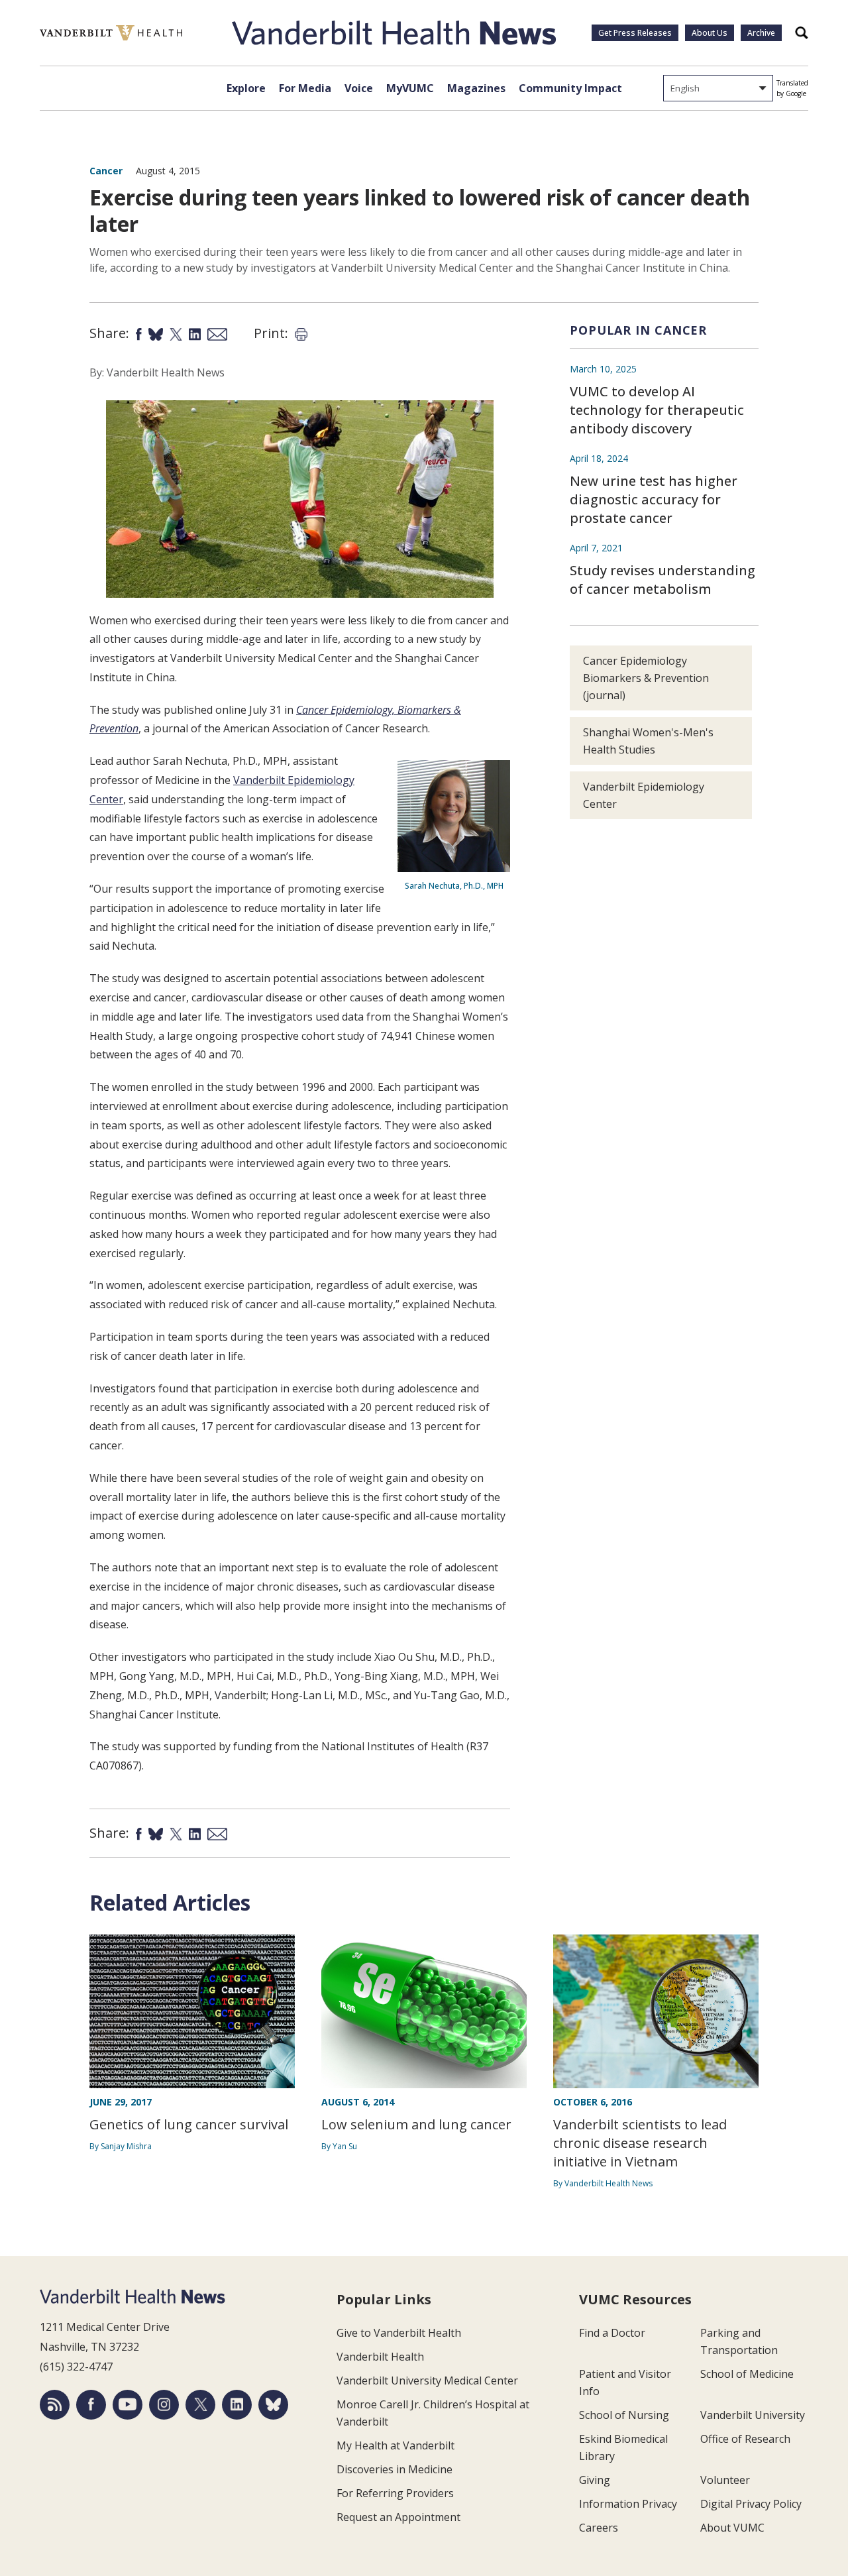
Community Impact (570, 88)
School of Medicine (747, 2374)
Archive (761, 33)
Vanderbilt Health (380, 2357)
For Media (305, 88)
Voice (359, 88)
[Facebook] (91, 2405)
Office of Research (745, 2439)
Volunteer (725, 2480)
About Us (710, 33)
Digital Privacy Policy (751, 2504)
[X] (200, 2405)
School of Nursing (624, 2415)
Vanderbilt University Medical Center (427, 2380)
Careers (599, 2528)
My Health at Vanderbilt (396, 2445)
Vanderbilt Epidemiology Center (644, 795)
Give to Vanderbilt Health (399, 2333)
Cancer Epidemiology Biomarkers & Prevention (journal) (646, 678)
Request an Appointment (398, 2517)
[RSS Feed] (55, 2405)
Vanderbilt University (753, 2415)
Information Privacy (628, 2504)
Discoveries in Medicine (395, 2469)
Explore (246, 88)
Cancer (106, 171)
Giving (595, 2480)
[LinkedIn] (237, 2405)
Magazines (476, 88)
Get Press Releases (635, 33)
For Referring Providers (395, 2493)
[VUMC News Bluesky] (273, 2405)
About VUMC (732, 2528)
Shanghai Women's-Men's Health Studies (648, 741)
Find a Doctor (612, 2333)
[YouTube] (128, 2405)
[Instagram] (164, 2405)
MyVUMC (410, 88)
